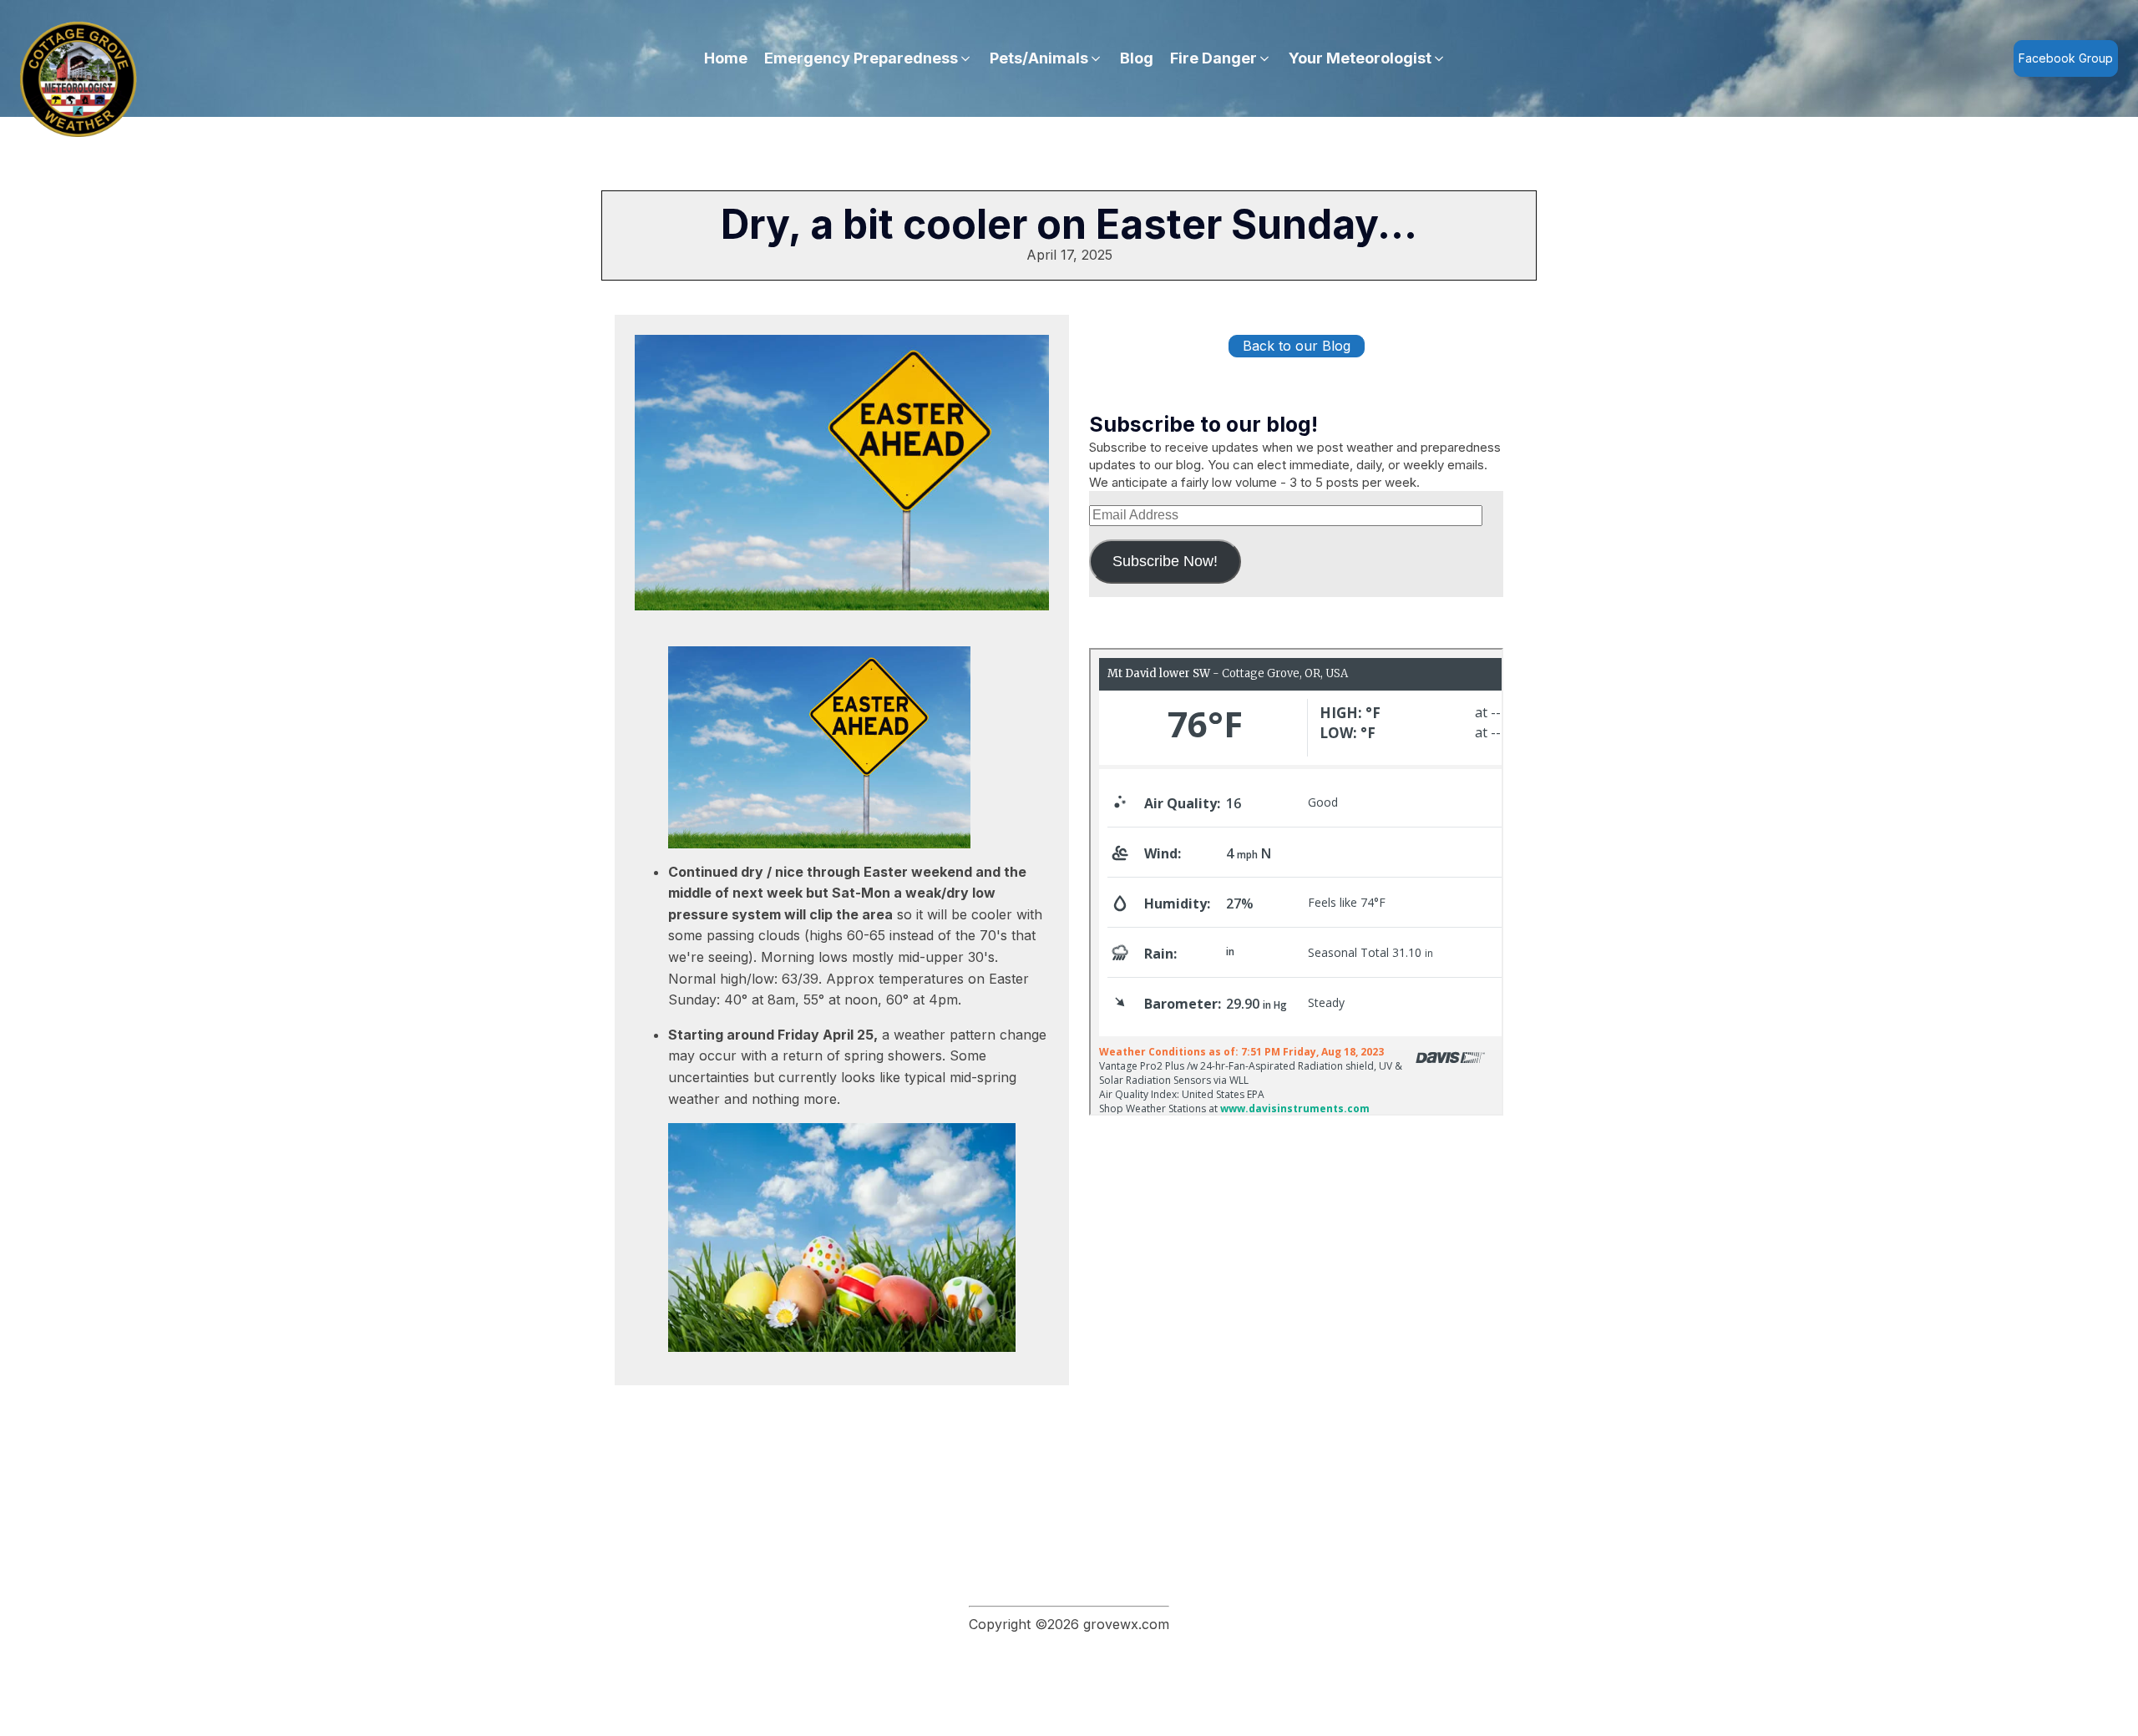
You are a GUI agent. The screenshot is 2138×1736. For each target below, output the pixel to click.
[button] (869, 59)
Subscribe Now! (1165, 561)
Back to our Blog (1297, 346)
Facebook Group (2066, 58)
